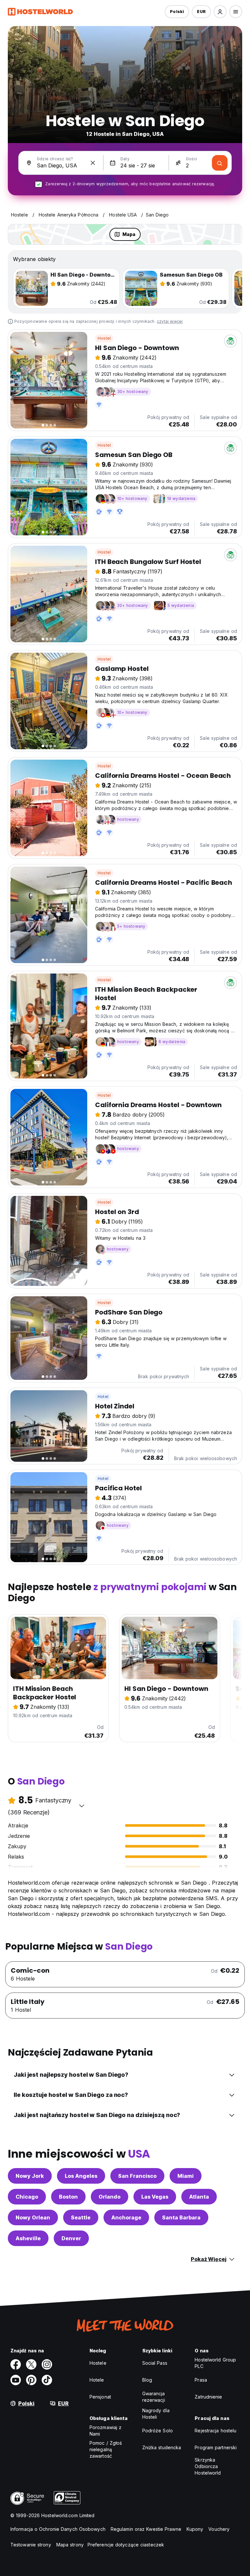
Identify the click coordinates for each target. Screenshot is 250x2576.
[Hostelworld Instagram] (47, 2364)
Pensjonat (100, 2397)
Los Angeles (81, 2176)
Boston (68, 2197)
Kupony (195, 2529)
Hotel (103, 1397)
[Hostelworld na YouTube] (16, 2380)
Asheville (28, 2238)
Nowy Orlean (33, 2217)
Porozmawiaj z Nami (105, 2431)
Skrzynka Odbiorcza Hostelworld (208, 2466)
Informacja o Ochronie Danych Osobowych (58, 2529)
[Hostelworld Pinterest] (31, 2380)
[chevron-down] (82, 1806)
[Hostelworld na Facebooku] (16, 2364)
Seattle (81, 2217)
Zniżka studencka (162, 2447)
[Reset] (93, 163)
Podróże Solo (158, 2431)
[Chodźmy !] (220, 163)
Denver (71, 2238)
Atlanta (199, 2197)
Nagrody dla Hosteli (156, 2414)
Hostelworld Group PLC (215, 2363)
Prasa (201, 2380)
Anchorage (126, 2217)
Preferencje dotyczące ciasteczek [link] (126, 2545)
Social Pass (155, 2363)
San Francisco (137, 2176)
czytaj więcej (170, 321)
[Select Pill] (220, 12)
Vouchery (219, 2529)
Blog (147, 2380)
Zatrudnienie (208, 2397)
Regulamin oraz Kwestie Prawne (146, 2529)
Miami (186, 2176)
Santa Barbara (181, 2217)
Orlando (110, 2197)
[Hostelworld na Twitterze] (31, 2364)
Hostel (104, 338)
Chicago (27, 2197)
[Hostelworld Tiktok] (47, 2380)
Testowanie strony (31, 2545)
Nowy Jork (30, 2176)
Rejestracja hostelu (215, 2431)
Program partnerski (216, 2447)
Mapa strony (70, 2545)
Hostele (98, 2363)
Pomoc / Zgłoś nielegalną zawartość (106, 2449)
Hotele (97, 2380)
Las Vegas (155, 2197)
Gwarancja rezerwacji (154, 2397)
